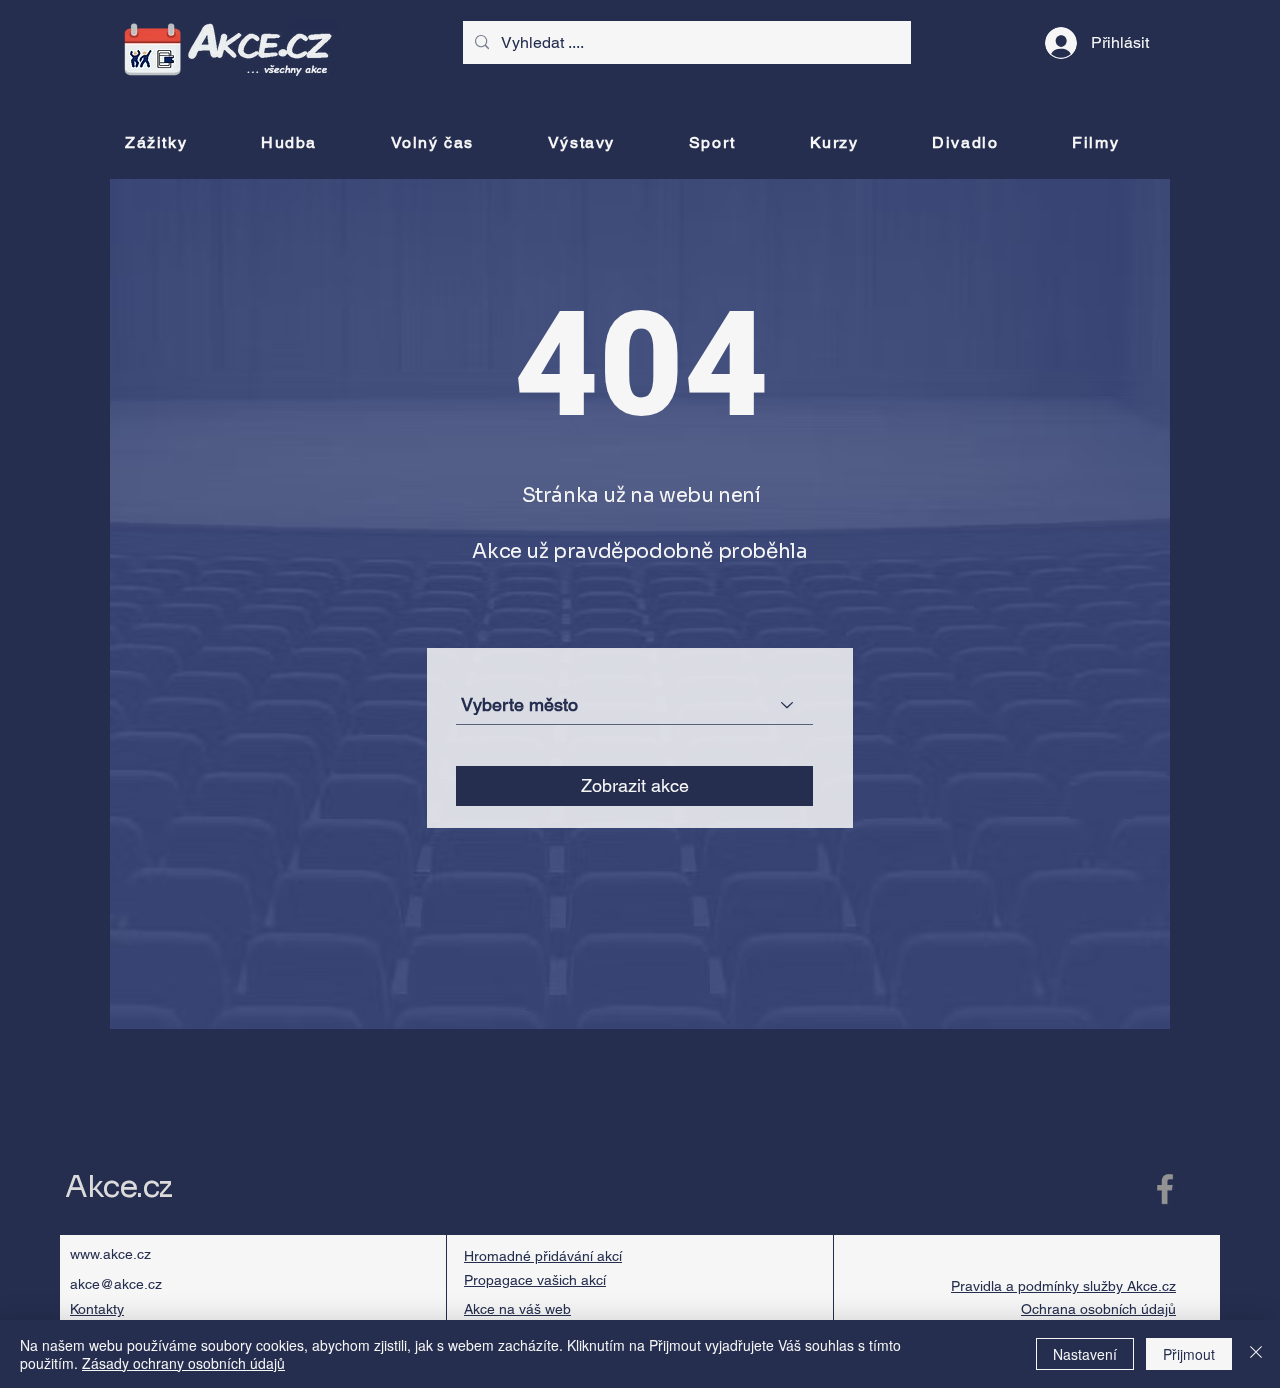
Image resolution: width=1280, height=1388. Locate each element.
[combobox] (634, 705)
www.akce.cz (110, 1254)
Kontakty (97, 1309)
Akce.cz (118, 1187)
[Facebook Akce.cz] (1165, 1189)
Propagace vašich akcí (535, 1280)
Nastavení (1085, 1354)
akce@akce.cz (116, 1284)
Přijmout (1189, 1354)
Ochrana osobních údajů (1098, 1309)
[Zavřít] (1256, 1354)
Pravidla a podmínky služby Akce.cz (1063, 1286)
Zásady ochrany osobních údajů (183, 1363)
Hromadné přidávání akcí (543, 1256)
